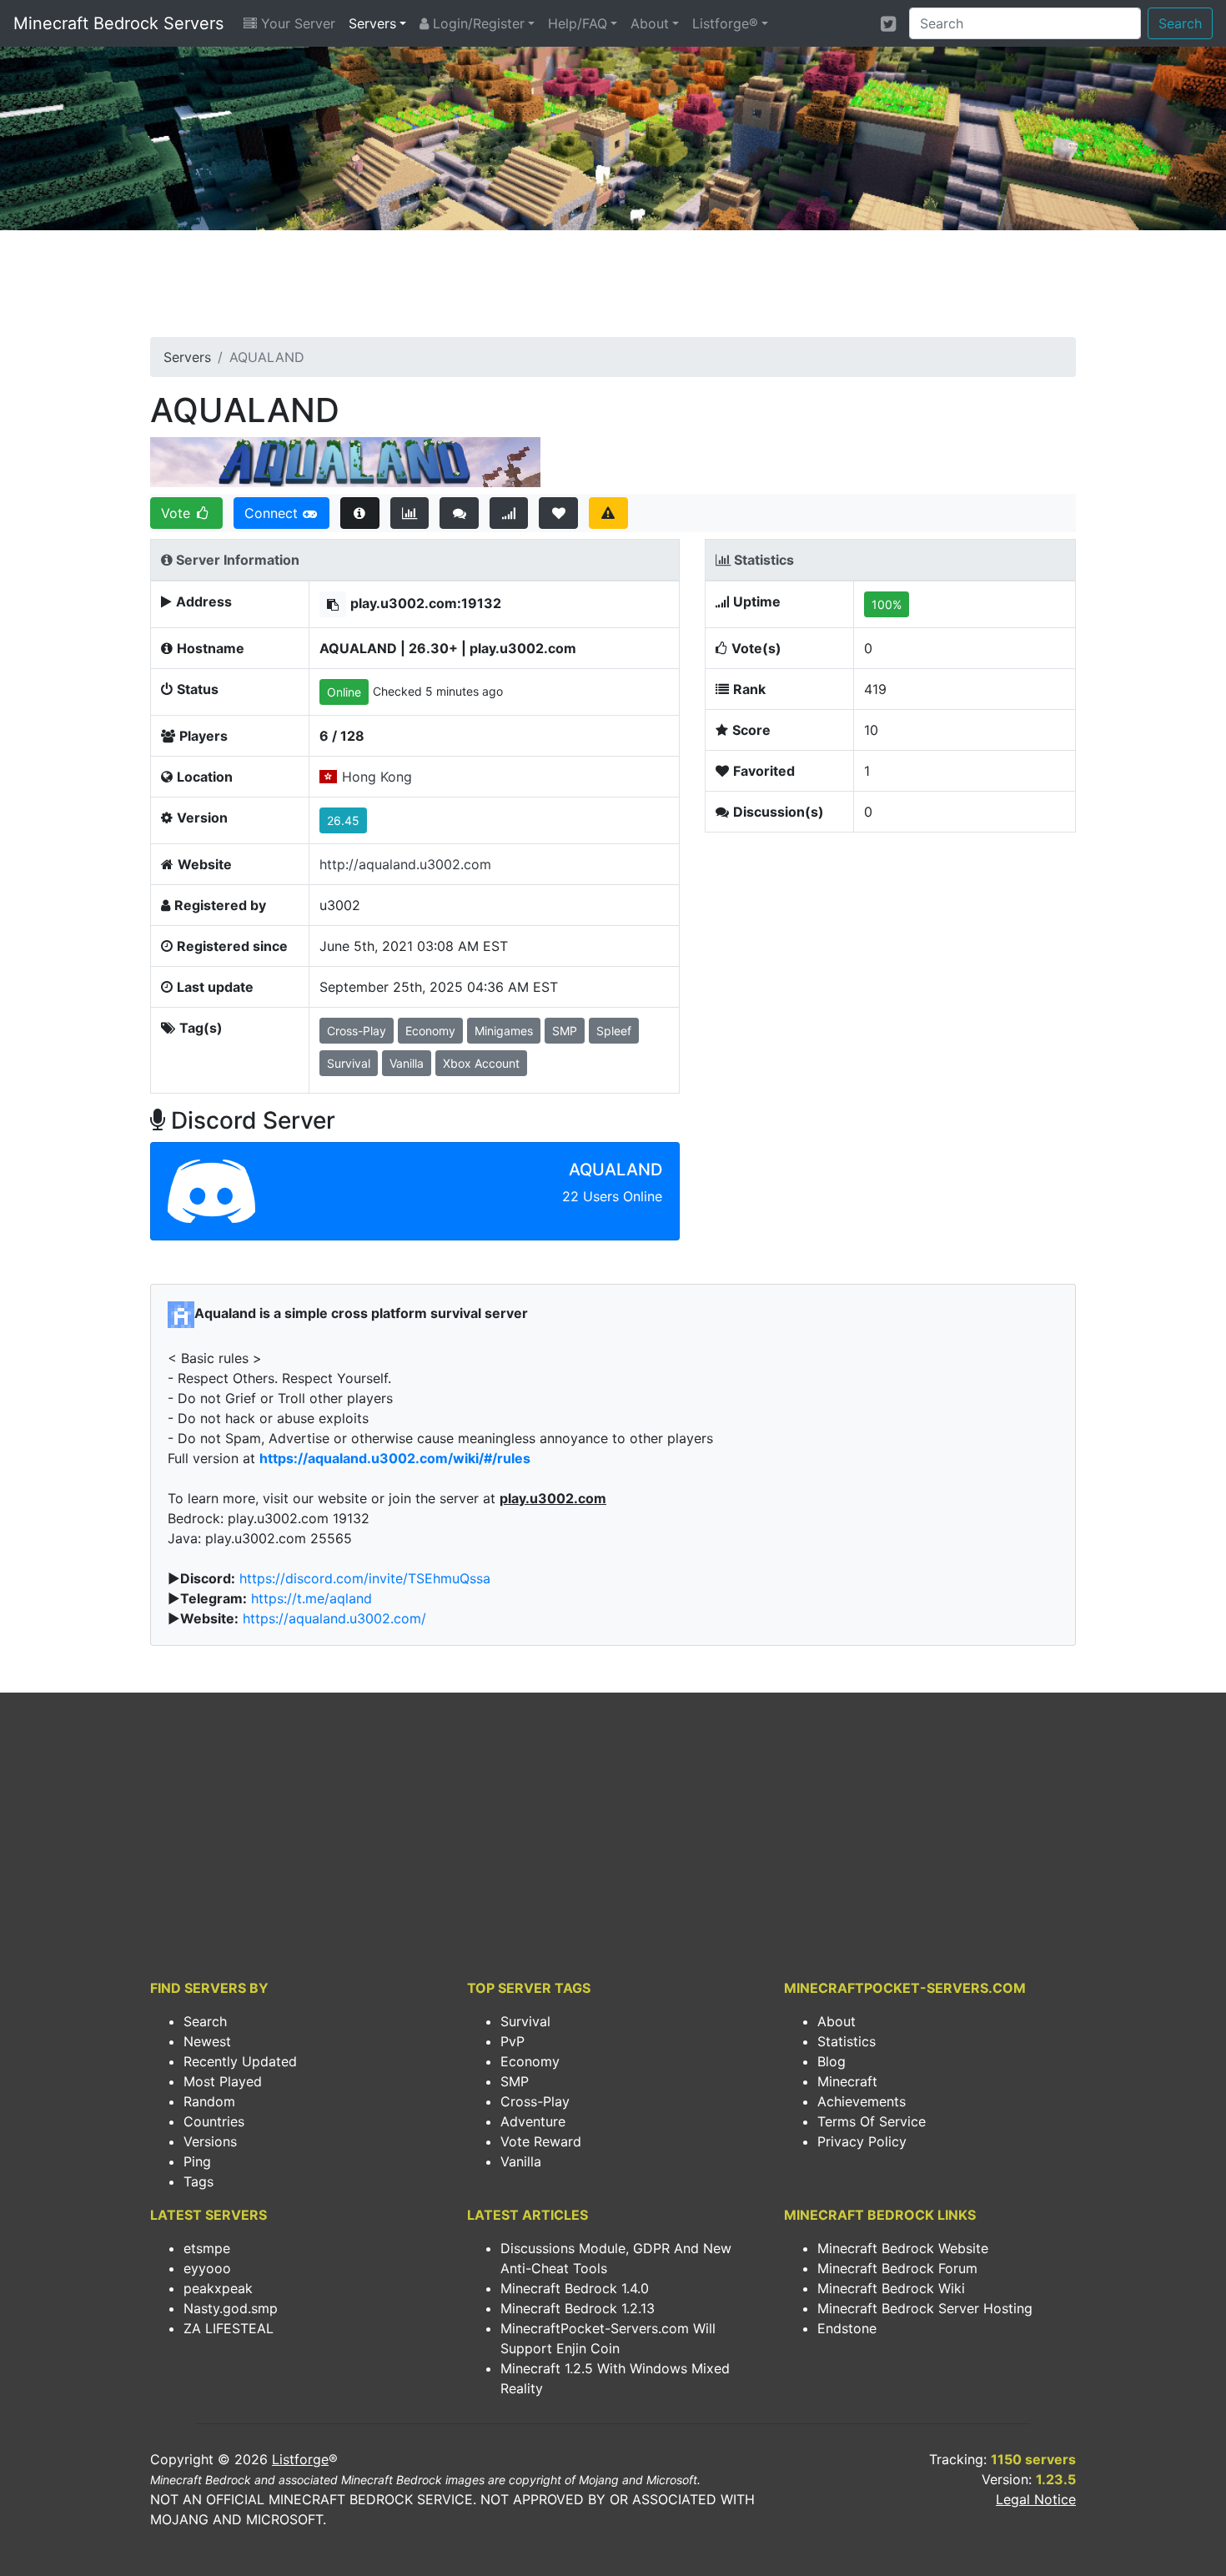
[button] (333, 604)
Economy (530, 2061)
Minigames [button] (504, 1031)
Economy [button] (430, 1031)
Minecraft (847, 2081)
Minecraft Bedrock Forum (897, 2268)
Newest (207, 2041)
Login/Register (477, 23)
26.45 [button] (343, 820)
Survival (525, 2021)
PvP (513, 2041)
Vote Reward (541, 2141)
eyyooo (207, 2268)
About (650, 23)
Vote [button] (178, 513)
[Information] (360, 513)
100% (887, 604)
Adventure (533, 2121)
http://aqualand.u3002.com (405, 864)
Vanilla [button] (407, 1063)
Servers (372, 23)
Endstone (847, 2328)
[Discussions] (459, 513)
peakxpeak (218, 2288)
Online (344, 692)
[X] (888, 23)
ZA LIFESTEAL (229, 2328)
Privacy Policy (862, 2141)
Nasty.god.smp (231, 2308)
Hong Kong (377, 777)
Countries (214, 2121)
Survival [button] (349, 1063)
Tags (198, 2181)
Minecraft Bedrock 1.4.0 (575, 2288)
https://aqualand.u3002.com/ (334, 1618)
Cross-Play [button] (357, 1031)
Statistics (847, 2041)
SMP (515, 2081)
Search (1180, 23)
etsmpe (207, 2248)
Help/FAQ (578, 23)
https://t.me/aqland (312, 1598)
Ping (197, 2161)
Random (209, 2101)
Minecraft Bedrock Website (903, 2248)
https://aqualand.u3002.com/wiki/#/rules (395, 1458)
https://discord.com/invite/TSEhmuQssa (365, 1578)
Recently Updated (240, 2061)
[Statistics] (410, 513)
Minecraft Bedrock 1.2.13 (578, 2308)
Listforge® (725, 23)
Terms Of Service (872, 2121)
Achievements (862, 2101)
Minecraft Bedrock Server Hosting (925, 2308)
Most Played (223, 2081)
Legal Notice (1036, 2499)
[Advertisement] (613, 289)
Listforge (300, 2459)
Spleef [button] (614, 1031)
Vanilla (521, 2161)
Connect (273, 513)
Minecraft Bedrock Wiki (891, 2288)
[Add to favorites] (558, 513)
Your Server (296, 23)
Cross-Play (535, 2101)
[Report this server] (608, 513)
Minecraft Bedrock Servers (118, 23)
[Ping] (509, 513)
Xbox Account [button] (481, 1063)
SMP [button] (565, 1031)
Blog (832, 2061)
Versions (210, 2141)
